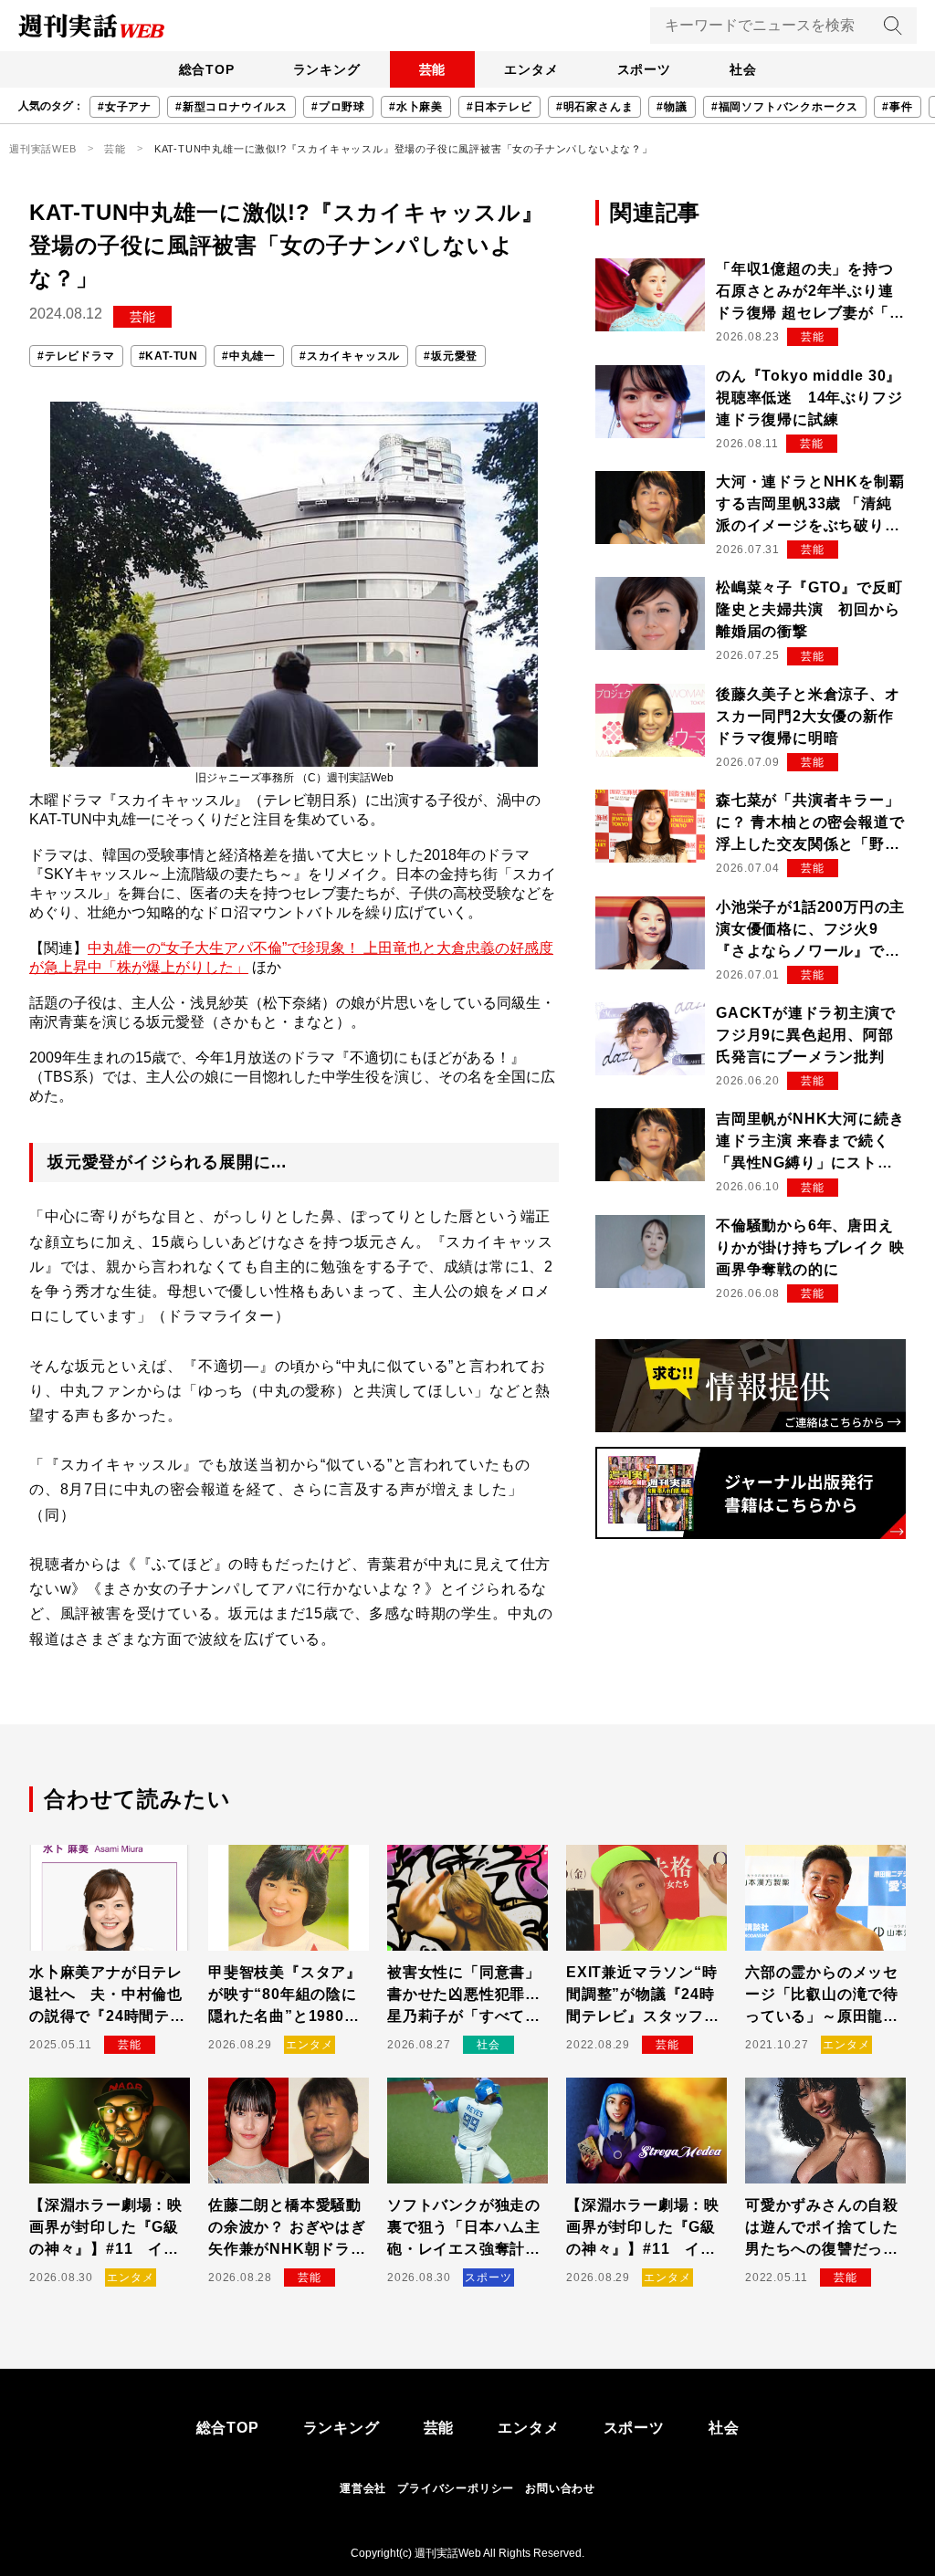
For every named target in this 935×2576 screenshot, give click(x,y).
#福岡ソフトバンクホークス (785, 107)
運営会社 (363, 2488)
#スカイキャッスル (350, 356)
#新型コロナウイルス (231, 107)
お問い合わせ (560, 2488)
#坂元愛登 (451, 356)
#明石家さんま (595, 107)
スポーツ (644, 69)
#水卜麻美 (416, 107)
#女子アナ (125, 107)
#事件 (897, 107)
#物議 (672, 107)
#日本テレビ (499, 107)
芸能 (433, 69)
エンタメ (531, 69)
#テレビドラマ (76, 356)
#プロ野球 (338, 107)
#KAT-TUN (168, 356)
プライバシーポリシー (456, 2488)
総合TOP (207, 69)
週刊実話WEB (43, 149)
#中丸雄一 (249, 356)
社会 (743, 69)
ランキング (327, 69)
